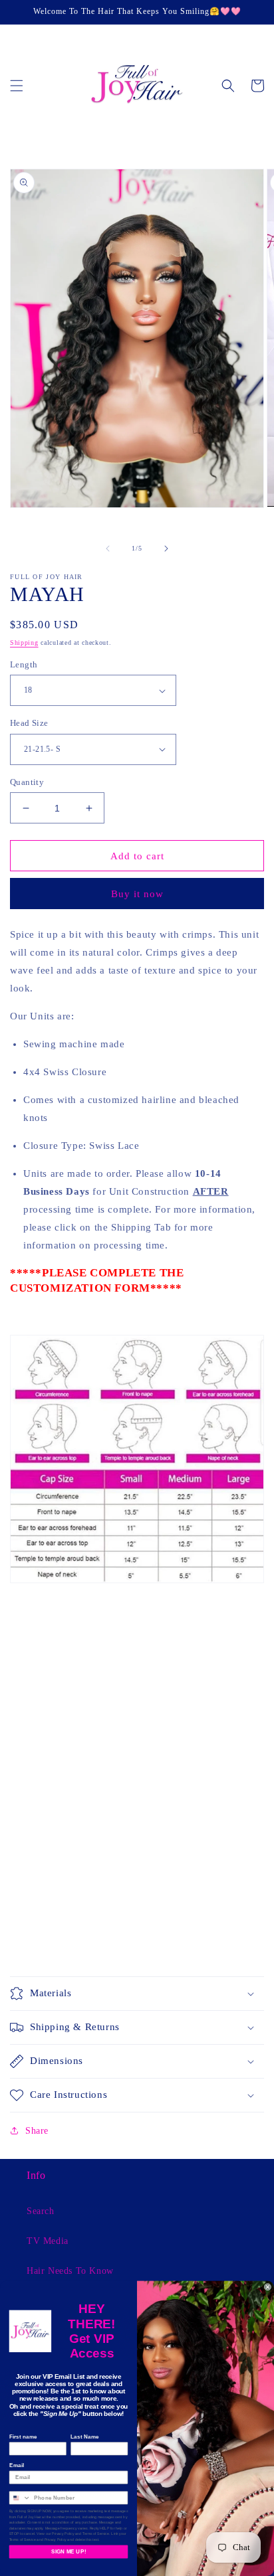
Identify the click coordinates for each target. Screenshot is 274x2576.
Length (24, 664)
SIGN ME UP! (68, 2552)
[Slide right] (166, 549)
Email (17, 2465)
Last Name (85, 2437)
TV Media (48, 2241)
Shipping (24, 643)
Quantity (27, 782)
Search (41, 2211)
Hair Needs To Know (70, 2271)
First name (23, 2437)
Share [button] (37, 2131)
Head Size (29, 723)
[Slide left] (108, 549)
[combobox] (20, 2498)
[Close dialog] (268, 2287)
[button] (17, 86)
